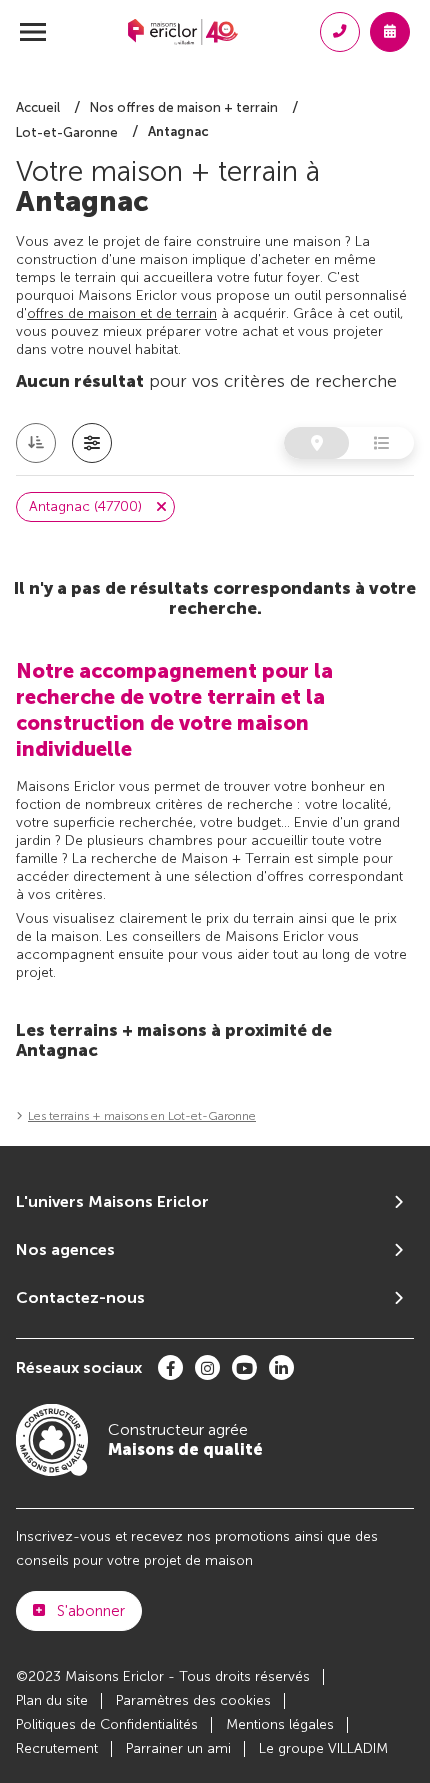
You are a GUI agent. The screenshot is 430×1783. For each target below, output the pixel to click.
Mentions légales (280, 1724)
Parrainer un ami (178, 1748)
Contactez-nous (80, 1297)
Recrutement (57, 1748)
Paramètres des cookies (193, 1700)
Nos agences (65, 1249)
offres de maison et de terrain (122, 313)
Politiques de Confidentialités (107, 1724)
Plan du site (52, 1700)
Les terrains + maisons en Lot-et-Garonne (142, 1116)
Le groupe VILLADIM (323, 1748)
